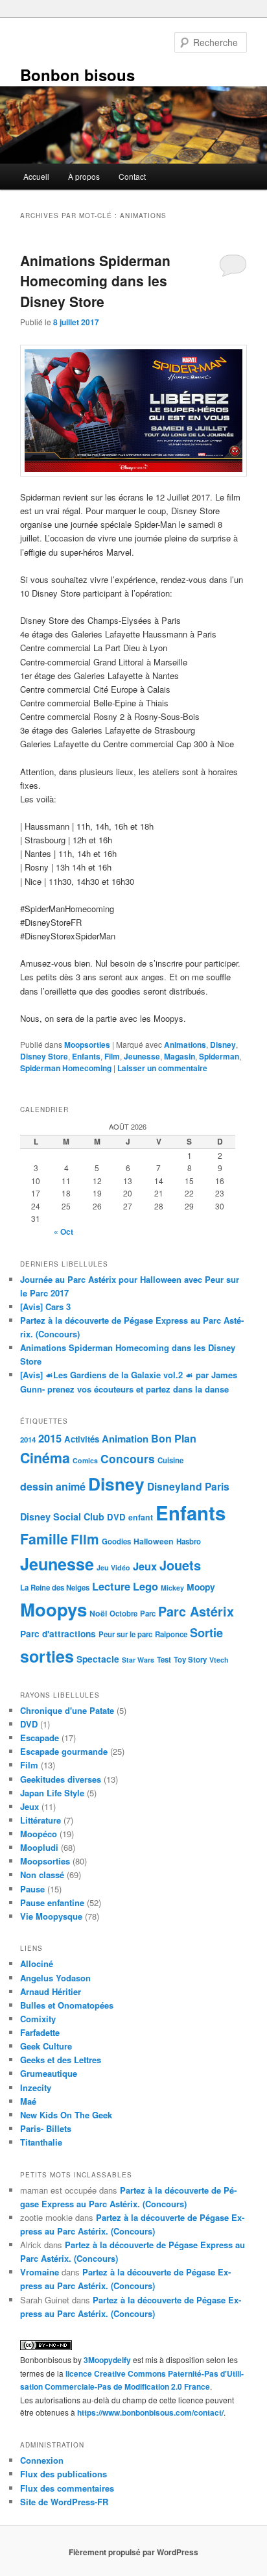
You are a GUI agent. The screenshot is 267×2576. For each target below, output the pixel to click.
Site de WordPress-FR (64, 2502)
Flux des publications (64, 2474)
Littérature (41, 1820)
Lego (145, 1586)
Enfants (86, 1056)
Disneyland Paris (188, 1486)
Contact (132, 176)
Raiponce (171, 1634)
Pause (32, 1889)
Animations (185, 1045)
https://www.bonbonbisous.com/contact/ (150, 2412)
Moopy (201, 1587)
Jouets (180, 1565)
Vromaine (40, 2272)
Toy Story (190, 1660)
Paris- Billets (46, 2128)
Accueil (36, 176)
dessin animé (53, 1486)
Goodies (116, 1542)
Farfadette (40, 2032)
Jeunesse (142, 1056)
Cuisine (170, 1460)
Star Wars (138, 1660)
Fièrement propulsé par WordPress (133, 2552)
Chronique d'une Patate (67, 1710)
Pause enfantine (52, 1902)
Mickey (172, 1588)
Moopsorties (87, 1045)
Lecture (111, 1586)
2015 (50, 1438)
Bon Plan (174, 1438)
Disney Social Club (62, 1517)
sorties (47, 1656)
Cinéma (45, 1458)
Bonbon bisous (77, 75)
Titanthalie (41, 2142)
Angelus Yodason (55, 1978)
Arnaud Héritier (51, 1991)
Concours (128, 1458)
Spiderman (219, 1056)
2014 (28, 1440)
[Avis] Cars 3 (45, 1307)
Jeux (145, 1566)
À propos (84, 176)
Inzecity (36, 2087)
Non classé (42, 1875)
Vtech (219, 1660)
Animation (125, 1439)
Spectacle (98, 1659)
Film (112, 1056)
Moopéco (39, 1834)
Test (164, 1660)
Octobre (123, 1614)
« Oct (64, 1232)
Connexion (42, 2460)
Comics (85, 1460)
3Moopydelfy (107, 2360)
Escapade (40, 1738)
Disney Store (44, 1056)
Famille (44, 1539)
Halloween (154, 1541)
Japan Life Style (52, 1793)
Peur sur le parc (125, 1634)
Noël (98, 1613)
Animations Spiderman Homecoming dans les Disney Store (95, 281)
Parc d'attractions (58, 1633)
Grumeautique (49, 2073)
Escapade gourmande (64, 1751)
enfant (141, 1517)
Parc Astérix (196, 1611)
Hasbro (189, 1542)
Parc (148, 1614)
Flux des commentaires (67, 2488)
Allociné (37, 1963)
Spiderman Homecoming (66, 1068)
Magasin (180, 1056)
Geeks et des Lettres (61, 2060)
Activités (82, 1439)
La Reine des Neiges (55, 1588)
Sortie (206, 1633)
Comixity (38, 2019)
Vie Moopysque (51, 1916)
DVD (116, 1517)
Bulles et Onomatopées (67, 2005)
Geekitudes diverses (61, 1779)
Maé (28, 2101)
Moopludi (39, 1847)
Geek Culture (46, 2046)
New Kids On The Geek (66, 2115)
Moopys (53, 1609)
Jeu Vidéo (113, 1567)
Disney (223, 1045)
